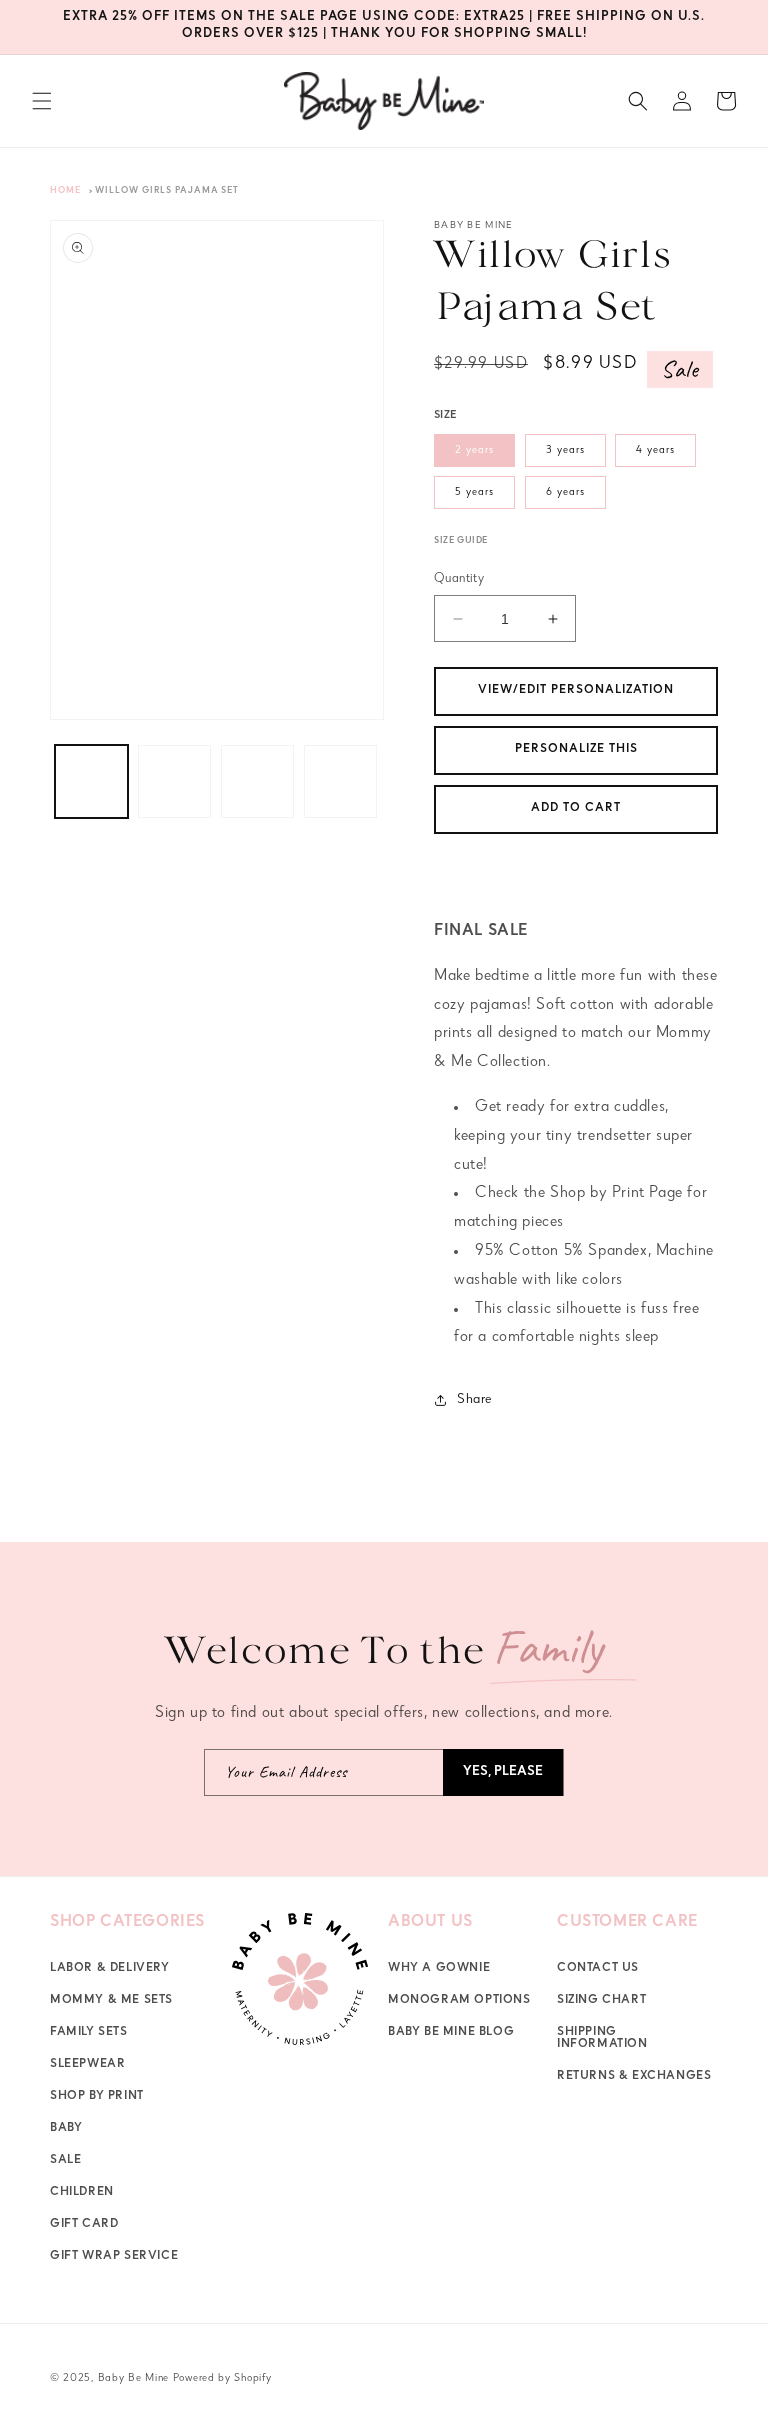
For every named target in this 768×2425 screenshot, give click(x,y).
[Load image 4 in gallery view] (340, 781)
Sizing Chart (601, 2001)
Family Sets (89, 2033)
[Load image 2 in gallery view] (174, 781)
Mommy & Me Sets (111, 2001)
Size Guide (461, 541)
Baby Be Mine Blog (451, 2033)
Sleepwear (87, 2065)
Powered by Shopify (222, 2378)
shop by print (97, 2097)
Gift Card (84, 2225)
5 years (474, 492)
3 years (565, 450)
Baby (66, 2129)
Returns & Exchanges (634, 2077)
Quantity (459, 579)
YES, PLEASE (503, 1772)
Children (82, 2193)
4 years (655, 450)
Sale (65, 2161)
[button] (42, 101)
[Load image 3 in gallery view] (257, 781)
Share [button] (474, 1400)
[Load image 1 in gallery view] (91, 781)
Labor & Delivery (110, 1969)
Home (65, 191)
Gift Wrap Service (114, 2257)
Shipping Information (602, 2039)
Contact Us (598, 1969)
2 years (474, 450)
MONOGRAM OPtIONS (459, 2001)
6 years (565, 492)
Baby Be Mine (133, 2378)
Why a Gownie (439, 1969)
